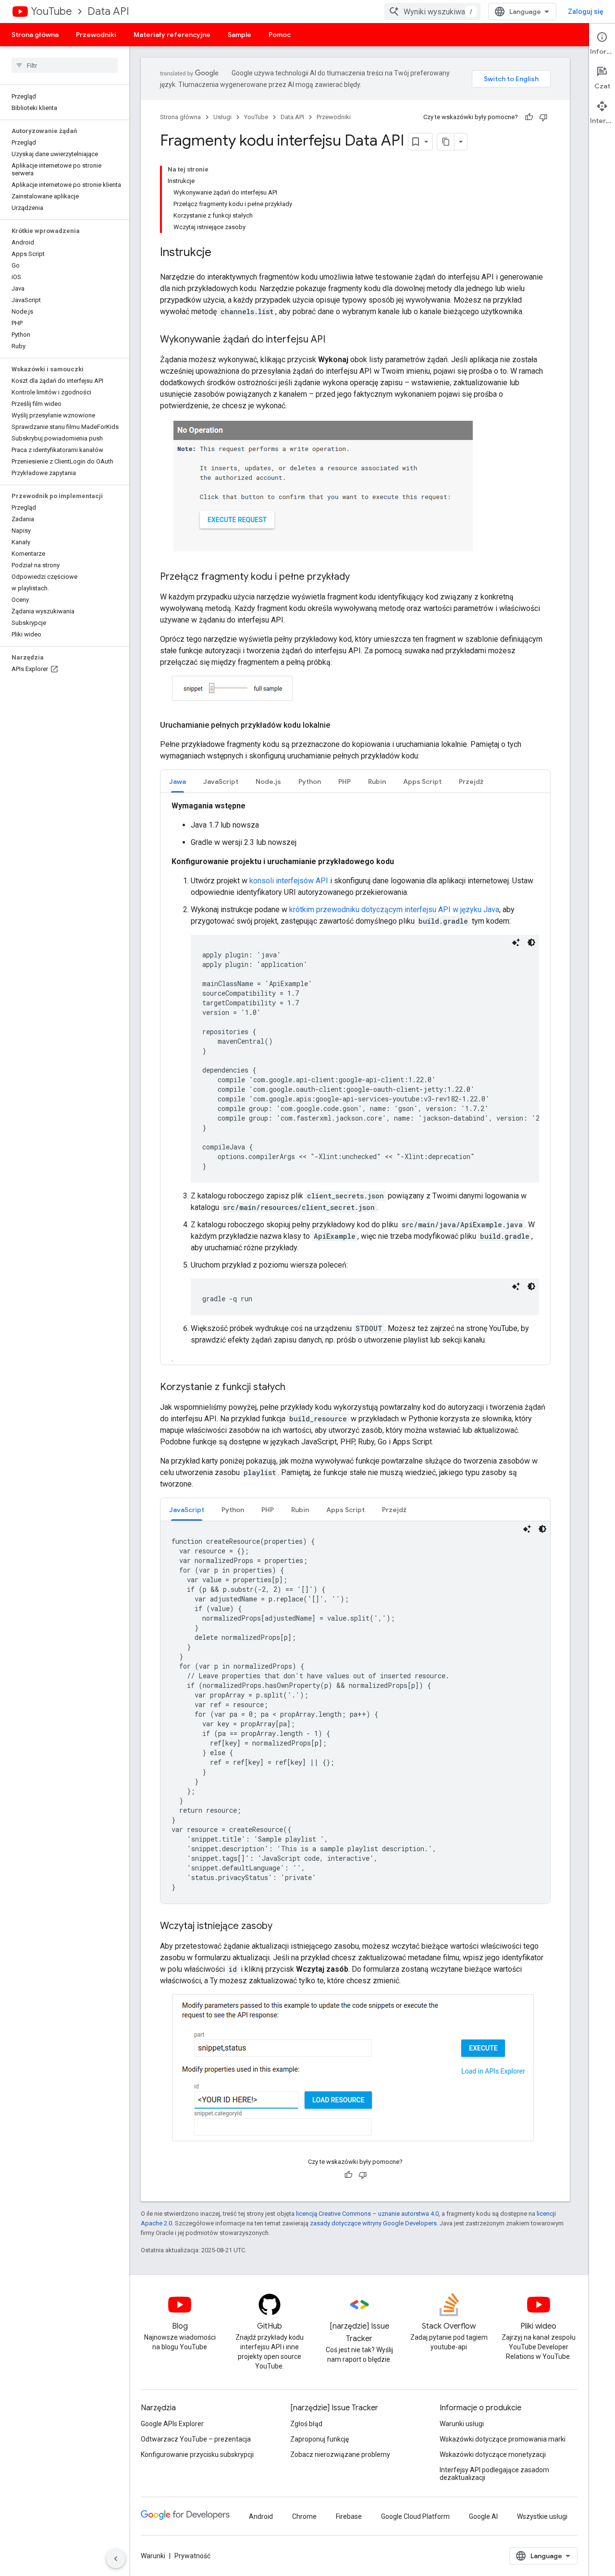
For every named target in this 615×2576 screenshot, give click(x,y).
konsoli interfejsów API (289, 881)
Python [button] (310, 781)
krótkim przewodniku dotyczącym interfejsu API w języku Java (394, 910)
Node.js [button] (268, 781)
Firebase (349, 2516)
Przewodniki (96, 35)
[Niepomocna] (543, 117)
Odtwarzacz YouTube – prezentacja (196, 2439)
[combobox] (432, 12)
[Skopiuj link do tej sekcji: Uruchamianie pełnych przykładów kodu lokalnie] (340, 725)
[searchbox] (65, 65)
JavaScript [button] (221, 781)
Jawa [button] (178, 781)
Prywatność (192, 2556)
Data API (108, 11)
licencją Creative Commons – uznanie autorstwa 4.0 (367, 2214)
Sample (240, 35)
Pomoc (280, 35)
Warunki (153, 2556)
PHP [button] (344, 781)
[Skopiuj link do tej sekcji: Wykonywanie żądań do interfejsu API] (335, 340)
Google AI (483, 2516)
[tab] (178, 781)
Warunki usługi (462, 2424)
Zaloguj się (586, 12)
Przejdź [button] (471, 781)
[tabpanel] (355, 1712)
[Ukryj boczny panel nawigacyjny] (116, 2559)
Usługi (222, 117)
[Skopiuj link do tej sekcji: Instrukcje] (221, 253)
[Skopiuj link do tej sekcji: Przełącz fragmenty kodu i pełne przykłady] (359, 577)
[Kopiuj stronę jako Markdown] (446, 142)
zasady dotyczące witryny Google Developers (373, 2223)
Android (261, 2516)
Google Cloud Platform (415, 2516)
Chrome (304, 2516)
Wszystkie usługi (542, 2516)
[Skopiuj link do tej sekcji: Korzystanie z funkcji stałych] (295, 1388)
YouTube (51, 11)
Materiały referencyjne (172, 35)
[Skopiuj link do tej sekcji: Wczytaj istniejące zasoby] (282, 1927)
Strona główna (35, 35)
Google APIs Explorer (172, 2424)
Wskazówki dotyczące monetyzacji (493, 2454)
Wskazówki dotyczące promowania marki (503, 2439)
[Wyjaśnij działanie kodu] (516, 942)
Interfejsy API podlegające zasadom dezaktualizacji (494, 2474)
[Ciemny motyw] (531, 942)
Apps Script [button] (422, 781)
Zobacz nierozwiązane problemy (340, 2454)
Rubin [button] (377, 781)
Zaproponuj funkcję (320, 2439)
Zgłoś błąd (306, 2424)
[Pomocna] (529, 117)
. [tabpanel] (361, 1082)
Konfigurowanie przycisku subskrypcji (197, 2454)
